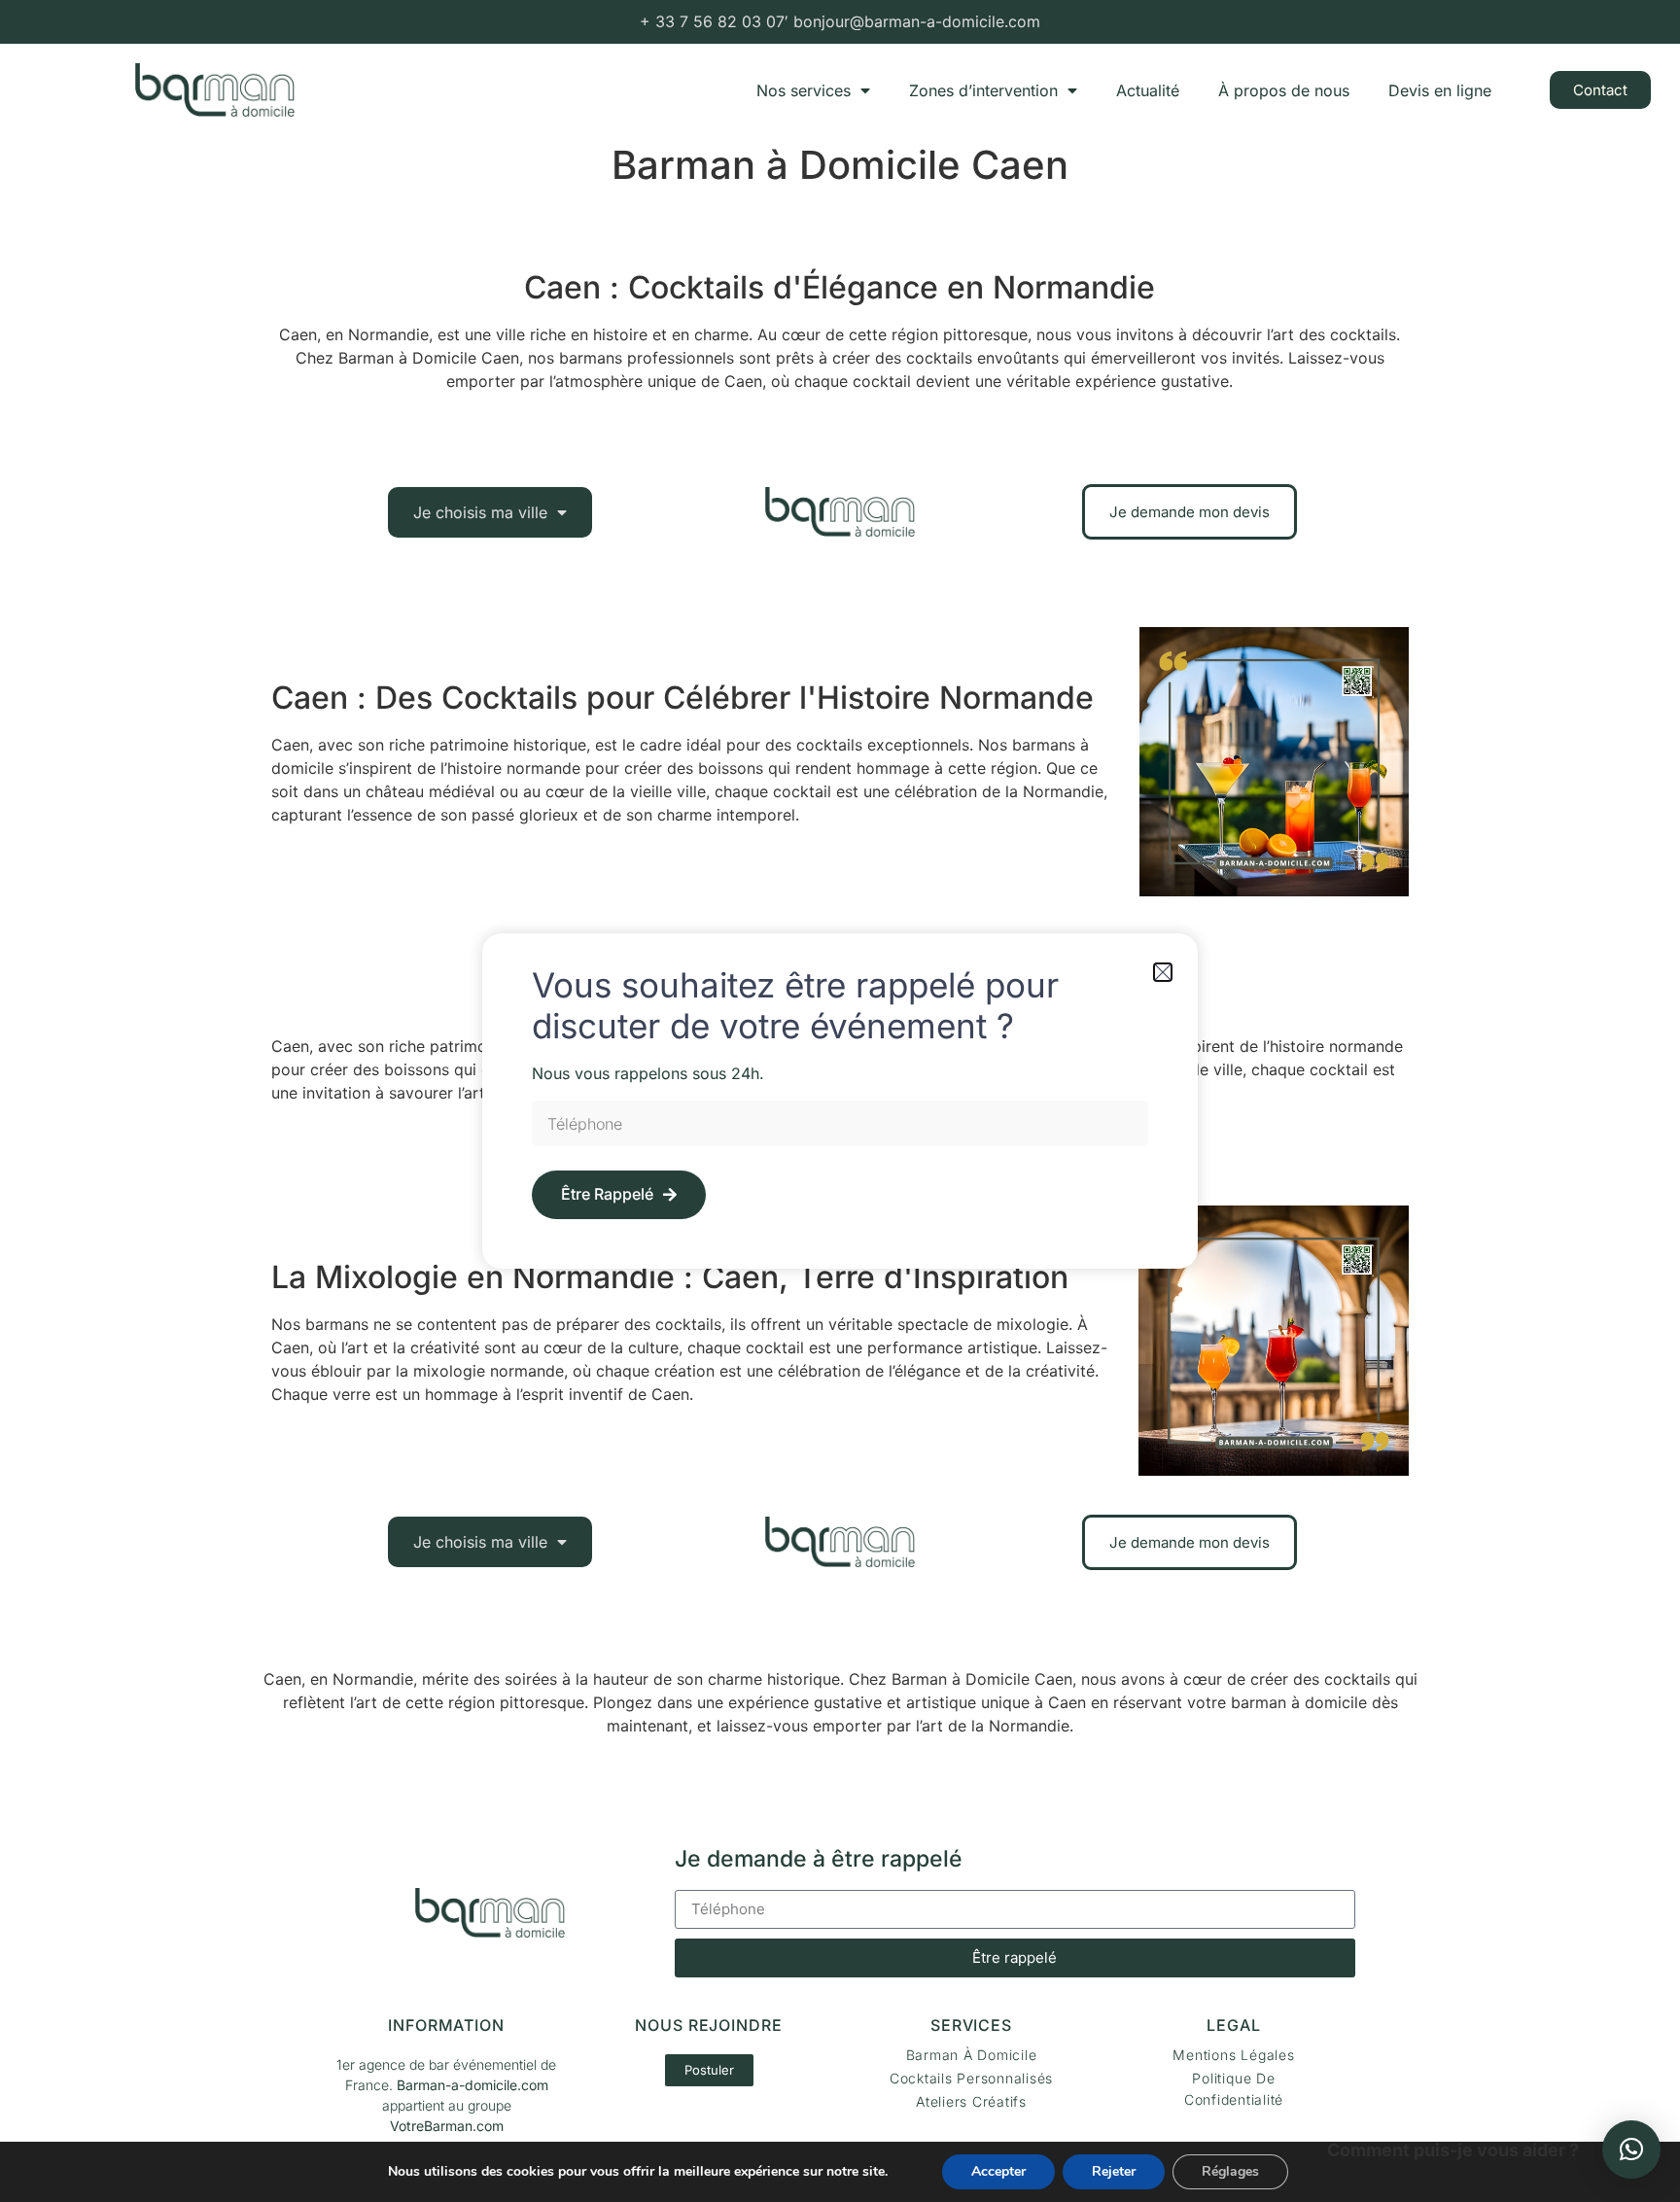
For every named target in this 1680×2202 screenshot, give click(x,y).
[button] (1631, 2150)
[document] (840, 1101)
